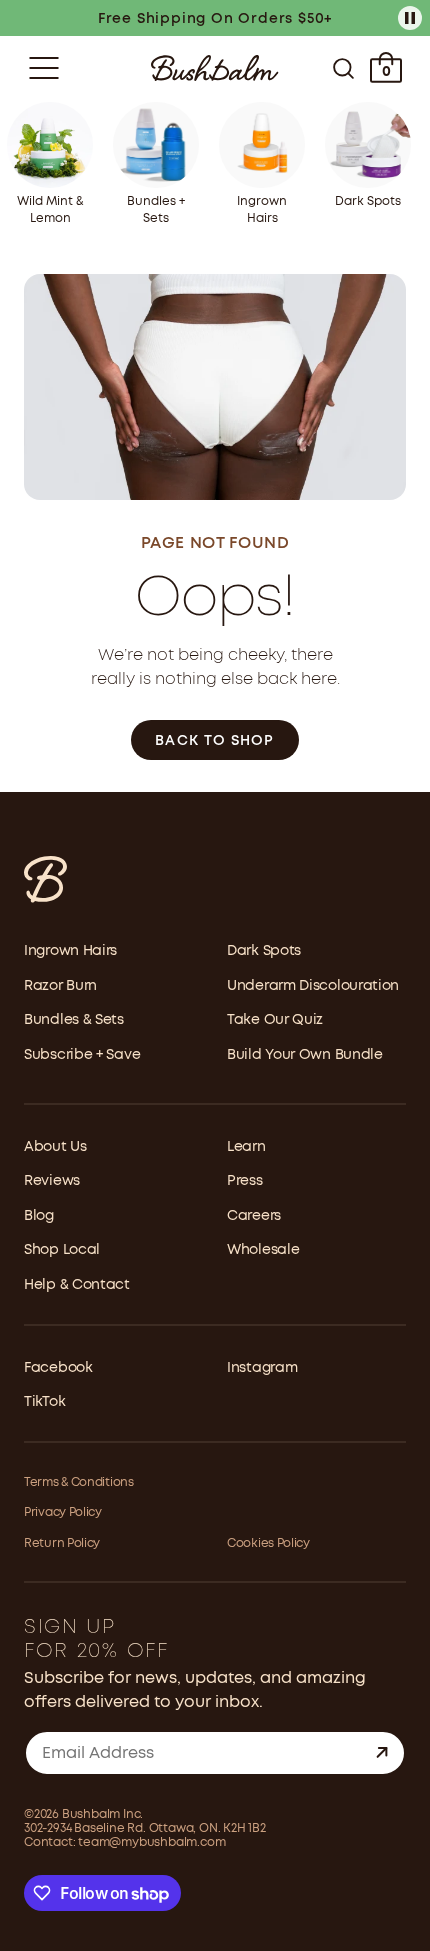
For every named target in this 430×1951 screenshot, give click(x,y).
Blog (39, 1216)
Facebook (58, 1368)
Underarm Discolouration (313, 986)
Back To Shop (214, 741)
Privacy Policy (63, 1512)
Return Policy (62, 1543)
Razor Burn (60, 986)
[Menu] (44, 68)
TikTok (44, 1402)
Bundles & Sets (74, 1020)
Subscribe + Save (82, 1055)
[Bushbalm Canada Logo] (214, 68)
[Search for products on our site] (343, 68)
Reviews (52, 1181)
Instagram (262, 1368)
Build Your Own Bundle (305, 1055)
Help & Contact (77, 1285)
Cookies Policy (268, 1543)
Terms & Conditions (79, 1482)
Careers (254, 1216)
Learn (246, 1147)
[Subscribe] (382, 1753)
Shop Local (62, 1250)
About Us (55, 1147)
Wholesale (263, 1250)
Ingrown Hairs (70, 951)
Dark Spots (264, 951)
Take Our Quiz (275, 1020)
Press (245, 1181)
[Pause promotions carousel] (410, 18)
